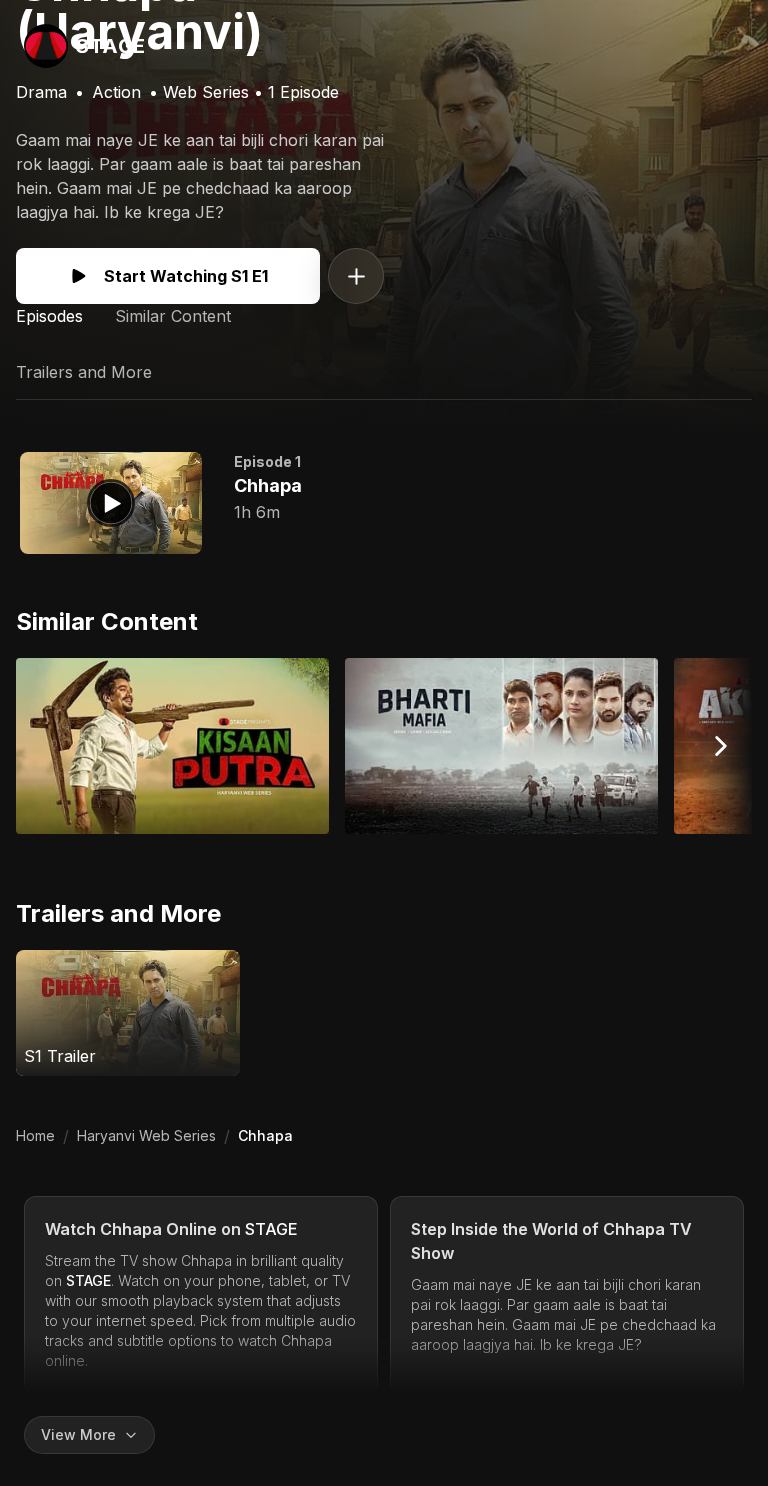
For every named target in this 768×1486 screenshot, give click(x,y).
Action (116, 92)
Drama (41, 92)
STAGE (271, 1229)
